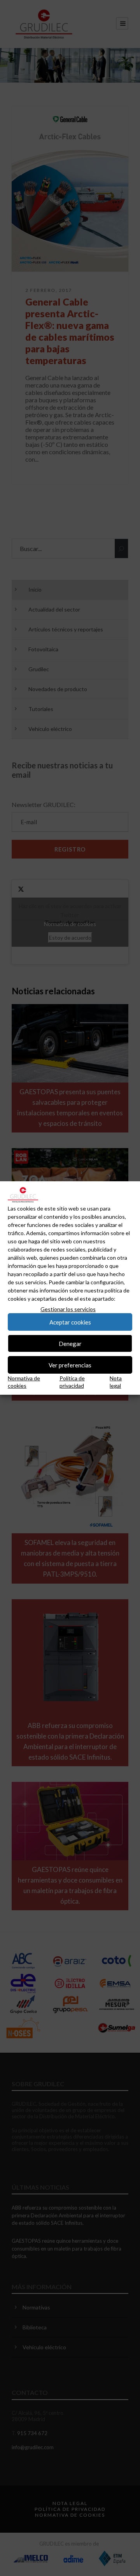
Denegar (70, 1344)
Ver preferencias (70, 1365)
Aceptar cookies (70, 1322)
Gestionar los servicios (68, 1309)
